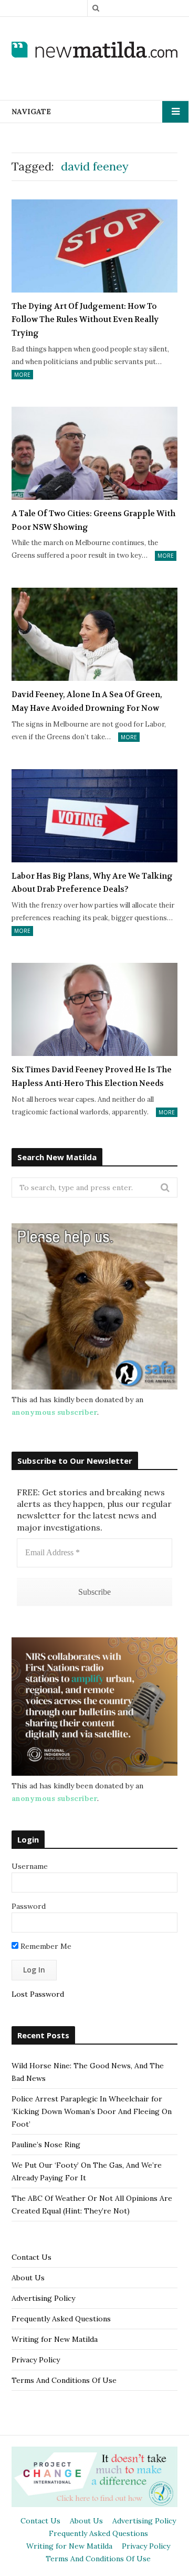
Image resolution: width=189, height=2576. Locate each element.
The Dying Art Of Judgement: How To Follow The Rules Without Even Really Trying (85, 320)
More (22, 375)
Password (29, 1906)
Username (30, 1866)
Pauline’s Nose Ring (46, 2145)
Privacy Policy (36, 2360)
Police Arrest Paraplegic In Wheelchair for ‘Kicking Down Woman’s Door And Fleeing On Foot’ (92, 2111)
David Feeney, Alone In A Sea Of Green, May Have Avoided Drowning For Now (87, 701)
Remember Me (45, 1946)
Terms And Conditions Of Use (64, 2380)
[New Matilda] (94, 50)
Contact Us (31, 2257)
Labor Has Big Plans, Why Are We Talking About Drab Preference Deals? (92, 883)
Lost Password (38, 1994)
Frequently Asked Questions (61, 2319)
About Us (28, 2278)
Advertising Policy (43, 2298)
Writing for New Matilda (55, 2339)
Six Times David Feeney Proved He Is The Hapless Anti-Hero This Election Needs (92, 1076)
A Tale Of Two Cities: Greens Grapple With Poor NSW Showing (93, 520)
